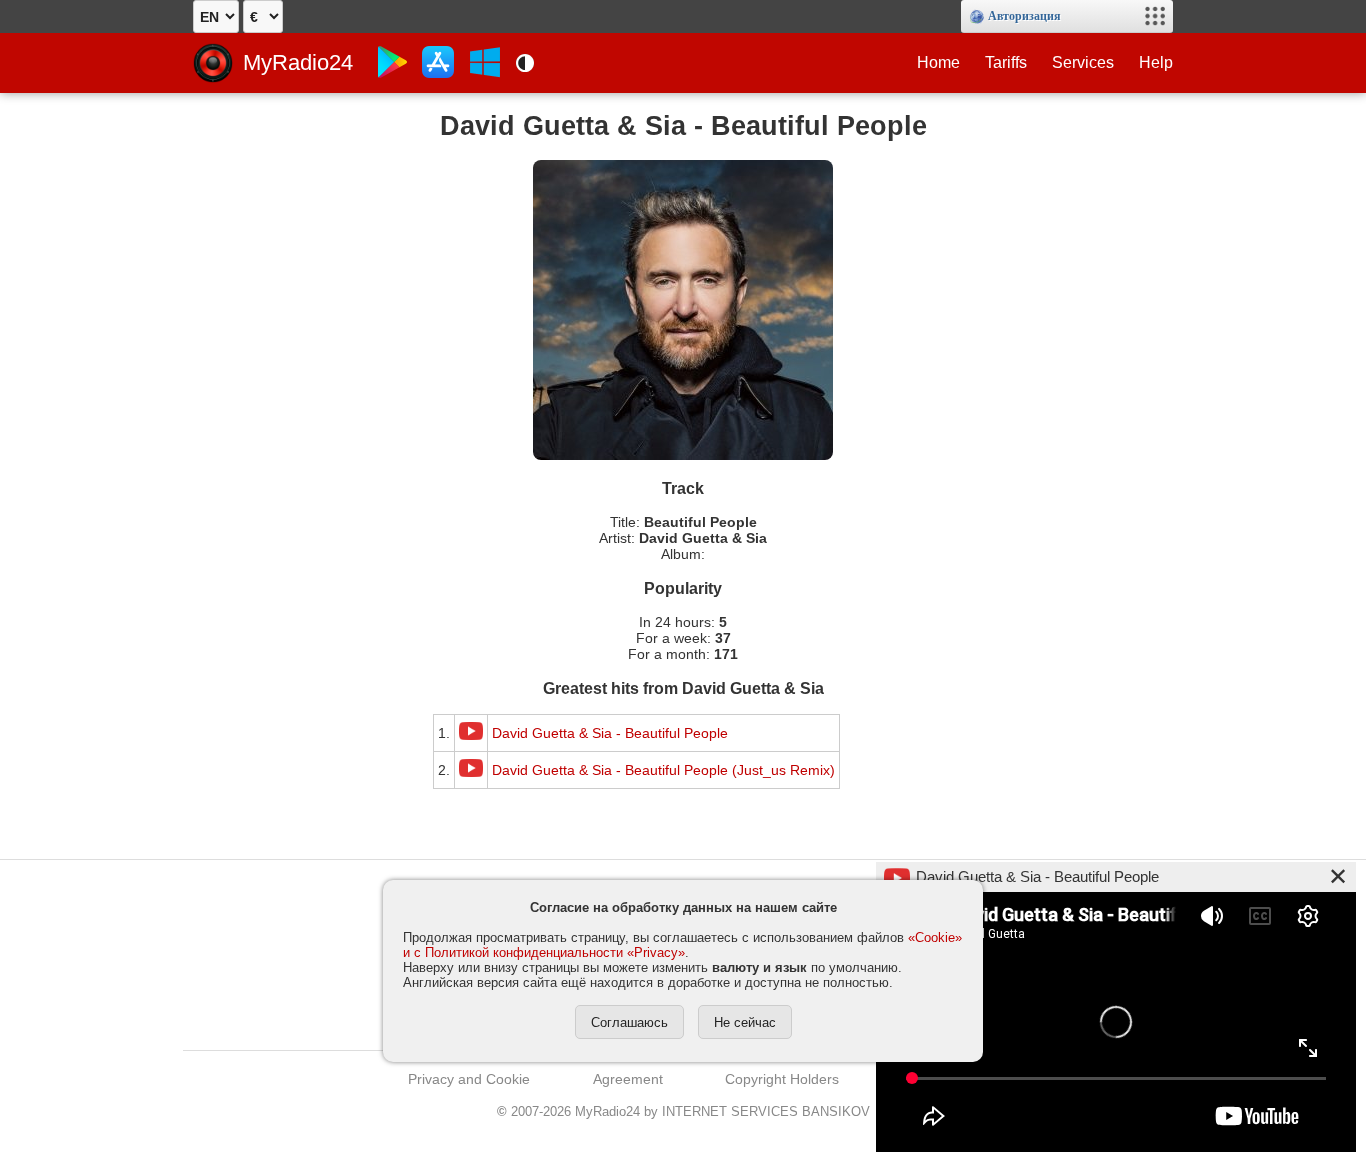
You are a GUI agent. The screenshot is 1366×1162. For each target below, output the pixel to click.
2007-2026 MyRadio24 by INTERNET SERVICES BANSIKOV (683, 1111)
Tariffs (1006, 62)
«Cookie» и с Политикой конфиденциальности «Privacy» (682, 945)
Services (1083, 62)
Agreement (628, 1079)
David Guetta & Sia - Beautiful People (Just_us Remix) (663, 770)
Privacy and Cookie (469, 1079)
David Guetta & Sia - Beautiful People (610, 733)
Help (1156, 62)
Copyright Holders (782, 1079)
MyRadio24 (298, 62)
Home (938, 62)
